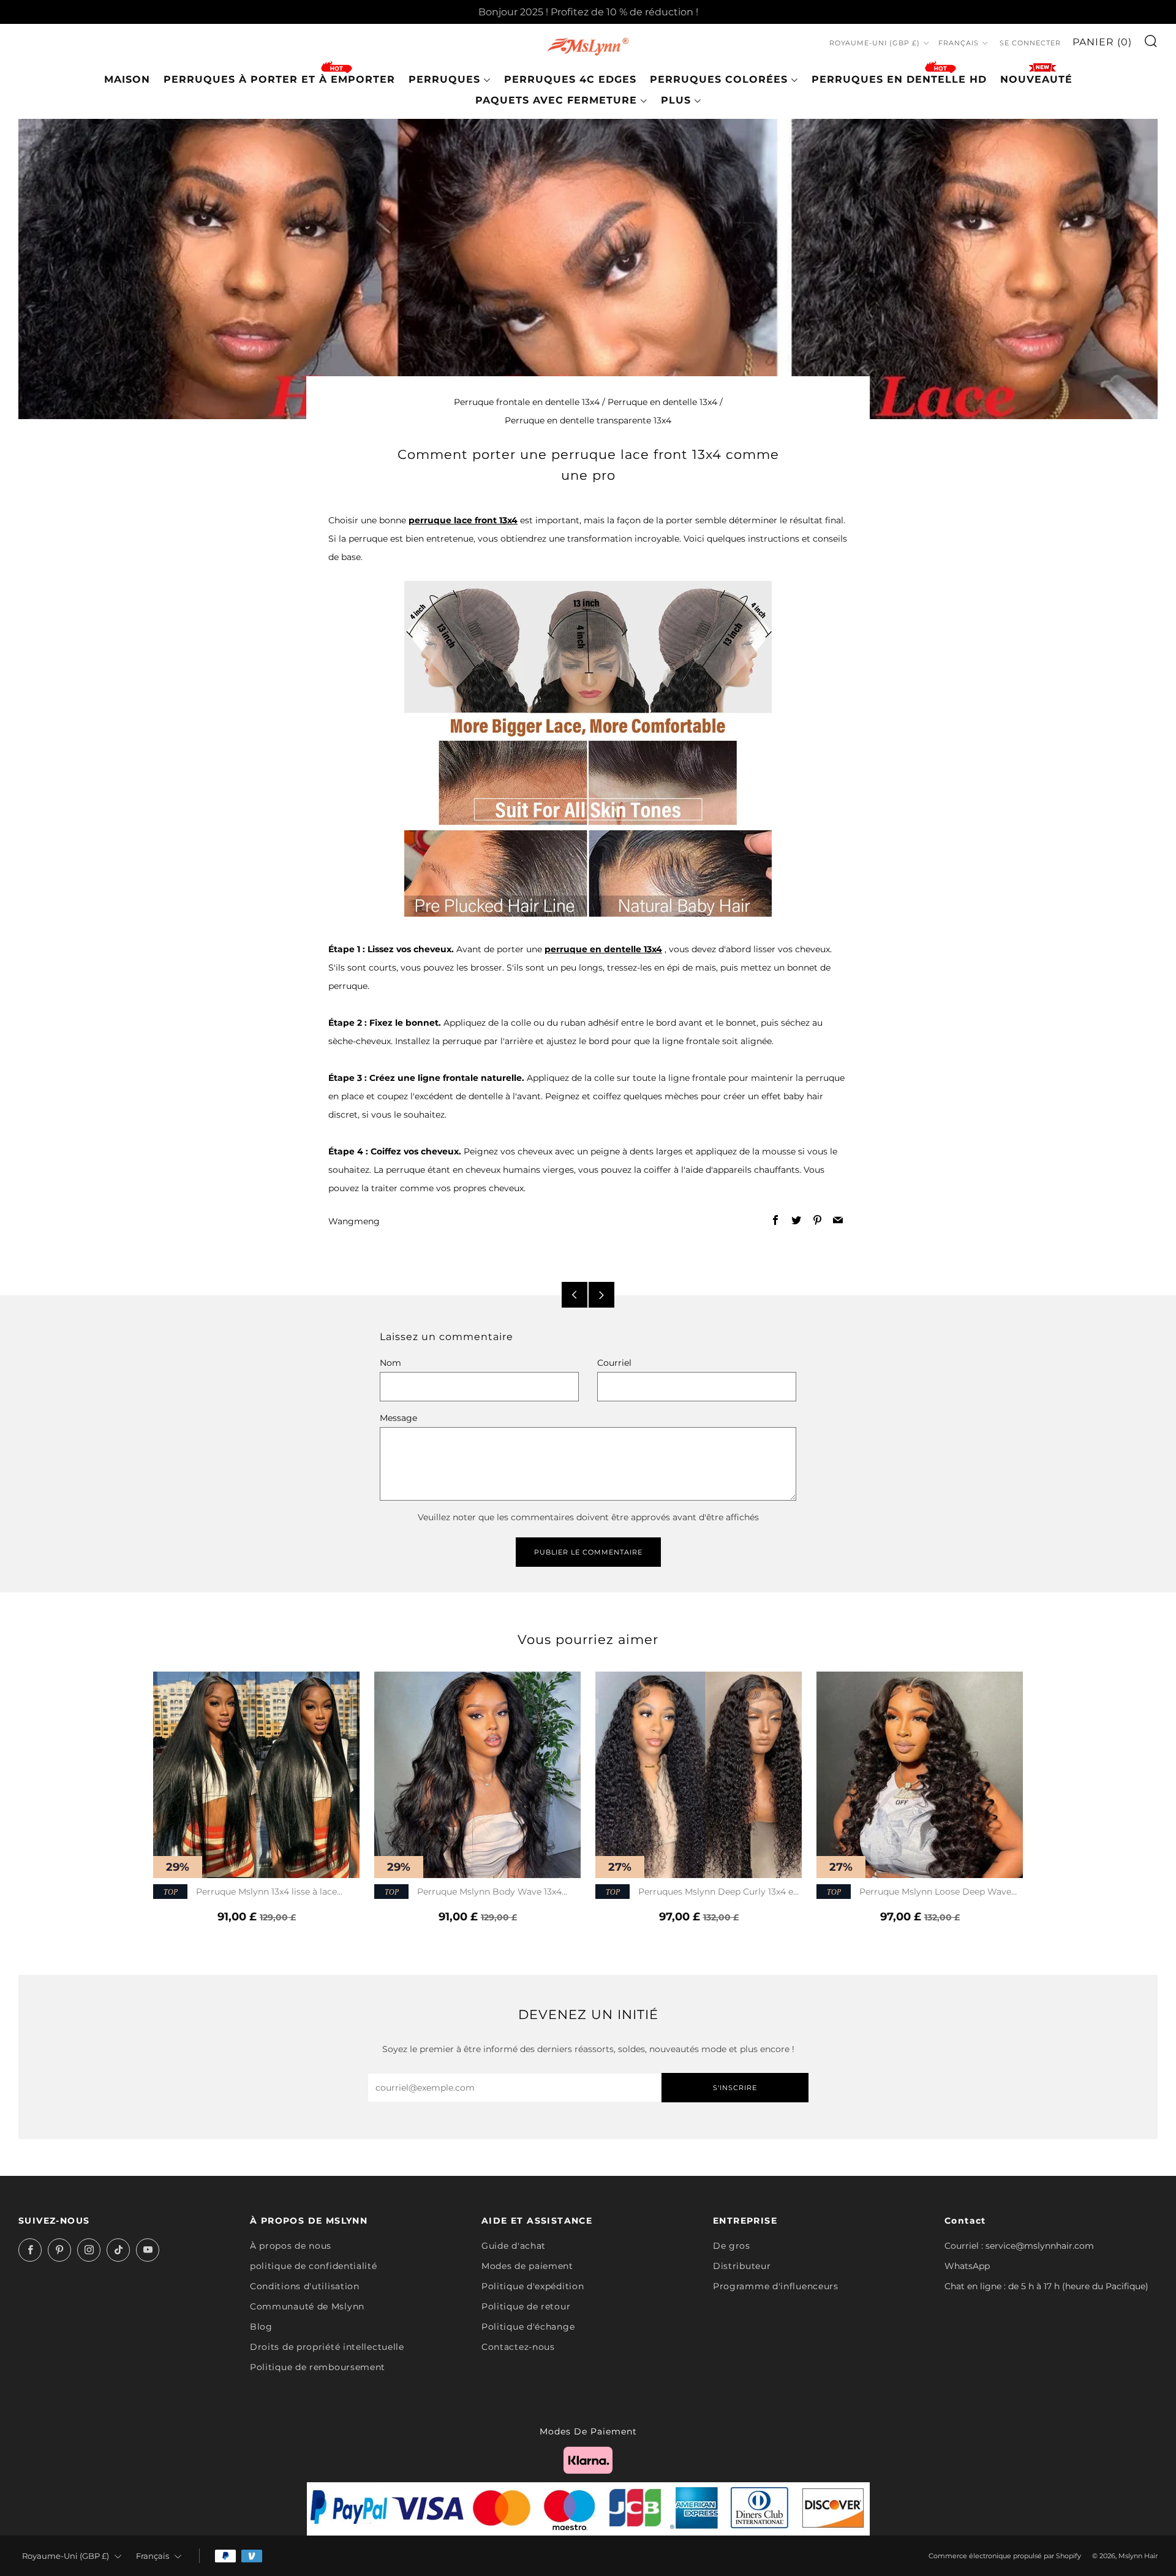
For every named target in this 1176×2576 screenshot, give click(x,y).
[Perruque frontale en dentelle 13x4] (588, 748)
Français (959, 43)
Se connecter (1030, 43)
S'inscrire (735, 2088)
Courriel (614, 1363)
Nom (390, 1363)
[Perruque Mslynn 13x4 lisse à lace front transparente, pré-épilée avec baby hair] (256, 1775)
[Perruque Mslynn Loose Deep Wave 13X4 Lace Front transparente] (920, 1775)
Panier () (1102, 42)
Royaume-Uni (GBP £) (875, 43)
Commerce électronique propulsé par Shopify (1005, 2556)
